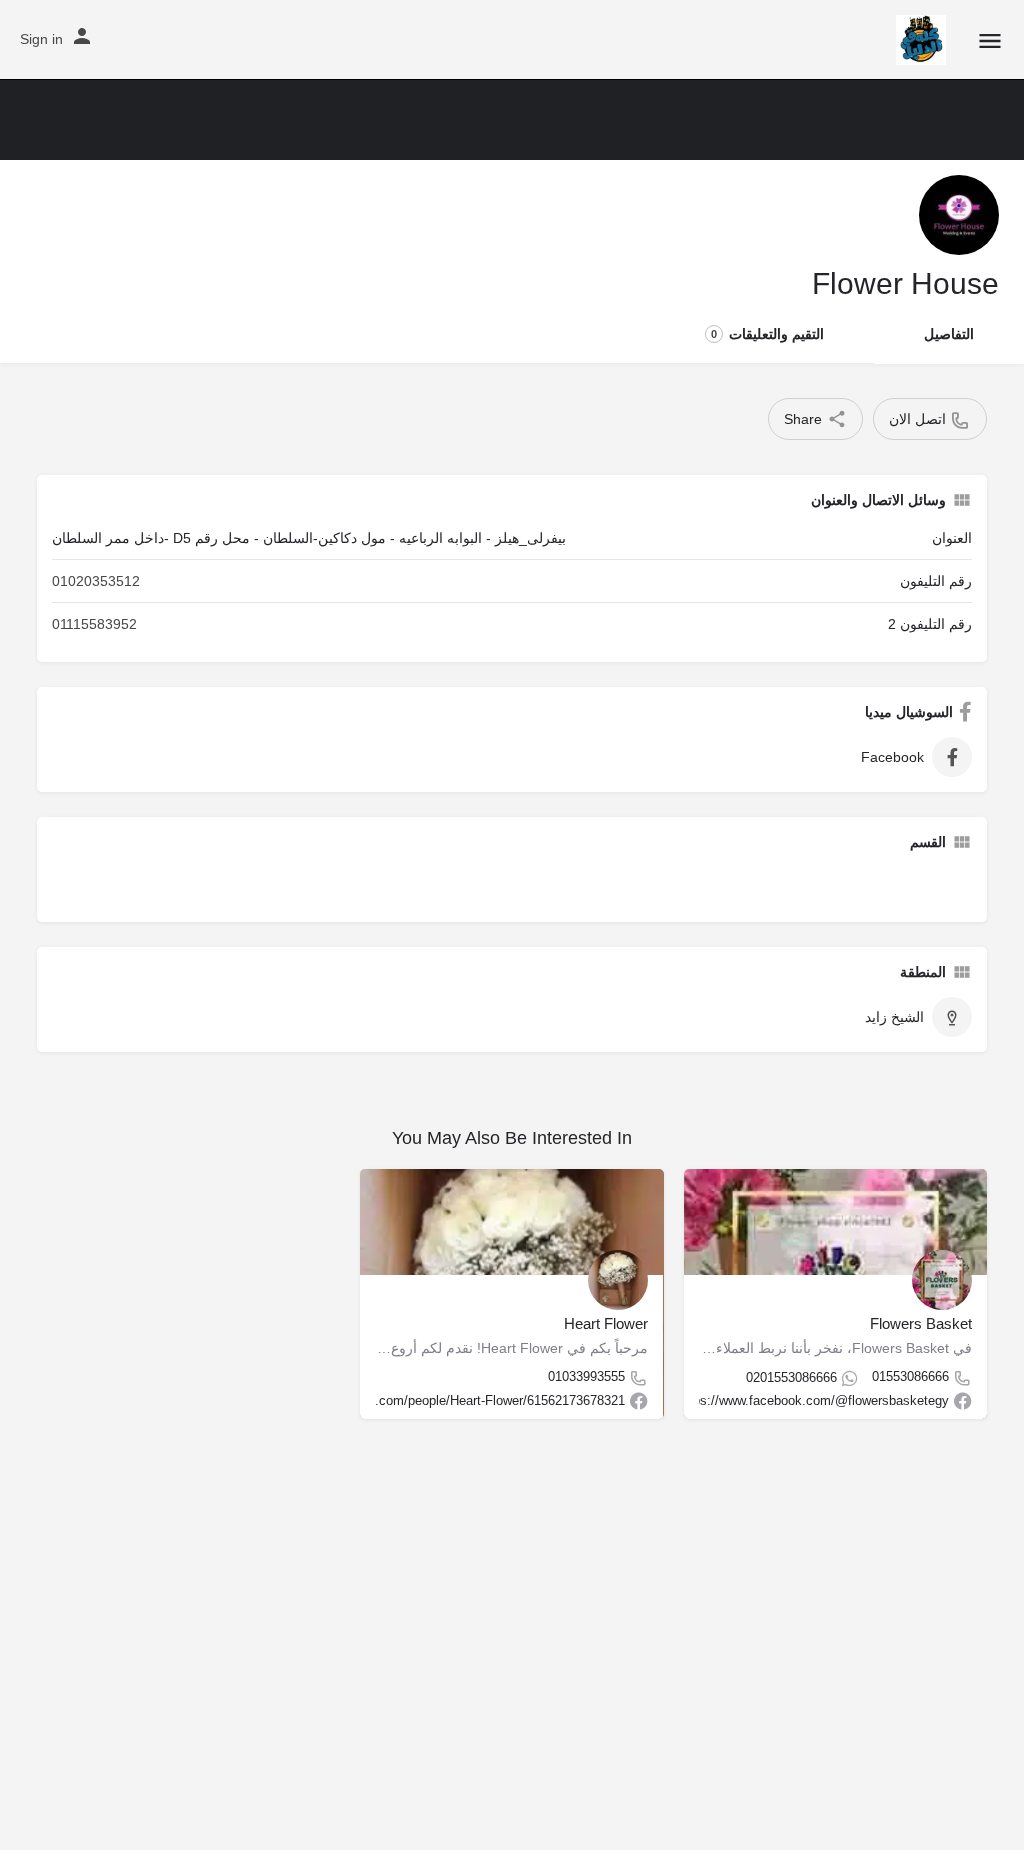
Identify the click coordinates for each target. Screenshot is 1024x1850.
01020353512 (96, 581)
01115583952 (94, 624)
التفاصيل (949, 334)
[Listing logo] (959, 215)
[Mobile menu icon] (990, 40)
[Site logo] (918, 40)
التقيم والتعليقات (767, 334)
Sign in (41, 39)
